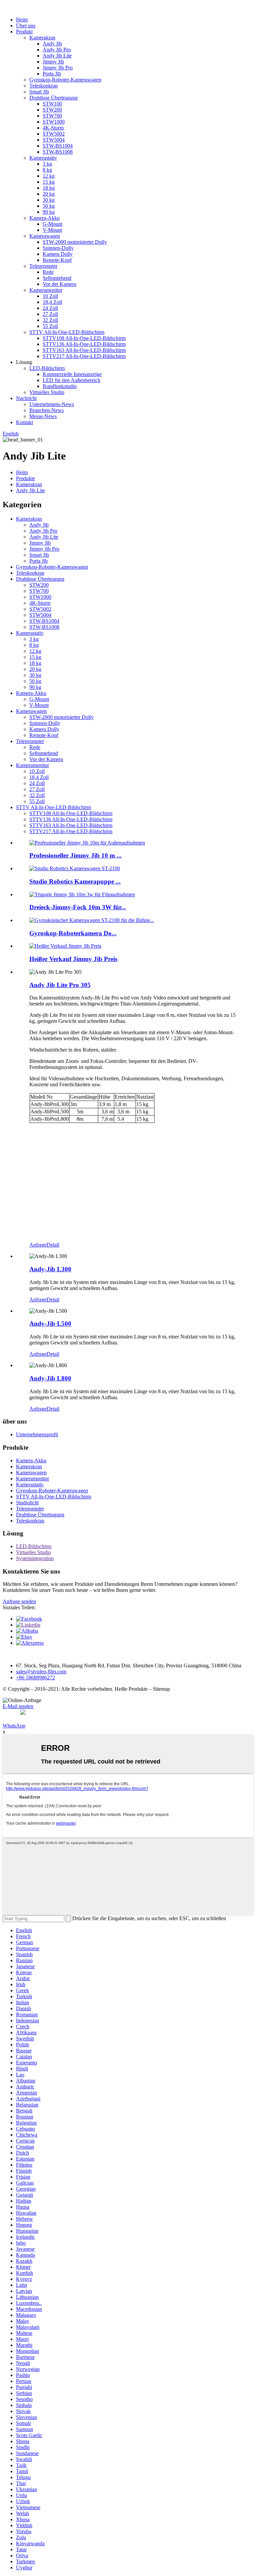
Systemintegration (35, 1558)
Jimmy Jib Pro (58, 68)
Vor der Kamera (59, 284)
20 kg (49, 194)
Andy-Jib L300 (50, 1269)
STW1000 (54, 122)
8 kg (47, 170)
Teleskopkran (43, 86)
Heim (22, 20)
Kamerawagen (45, 236)
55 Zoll (50, 326)
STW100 (52, 104)
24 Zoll (50, 308)
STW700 (52, 116)
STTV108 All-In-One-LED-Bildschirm (84, 338)
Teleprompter (43, 266)
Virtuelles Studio (47, 392)
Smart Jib (39, 92)
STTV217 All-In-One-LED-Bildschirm (84, 356)
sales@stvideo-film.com (41, 1672)
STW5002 (54, 134)
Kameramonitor (46, 290)
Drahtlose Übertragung (53, 98)
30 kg (49, 200)
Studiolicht (27, 1503)
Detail (53, 1245)
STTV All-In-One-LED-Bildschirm (67, 332)
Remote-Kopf (57, 260)
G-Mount (52, 224)
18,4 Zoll (52, 302)
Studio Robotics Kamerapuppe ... (75, 881)
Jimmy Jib (53, 62)
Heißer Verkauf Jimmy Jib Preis (73, 959)
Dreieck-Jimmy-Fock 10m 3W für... (78, 907)
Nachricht (26, 398)
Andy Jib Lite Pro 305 (60, 985)
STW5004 (54, 140)
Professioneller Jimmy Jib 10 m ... (75, 855)
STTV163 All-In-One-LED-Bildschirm (84, 350)
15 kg (49, 182)
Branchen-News (46, 410)
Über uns (26, 26)
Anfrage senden (19, 1601)
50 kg (49, 206)
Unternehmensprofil (37, 1434)
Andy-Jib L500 (50, 1324)
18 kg (49, 188)
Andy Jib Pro (57, 50)
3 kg (47, 164)
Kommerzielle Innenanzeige (72, 374)
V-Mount (52, 230)
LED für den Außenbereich (71, 380)
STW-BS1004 (58, 146)
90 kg (49, 212)
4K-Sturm (53, 128)
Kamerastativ (43, 158)
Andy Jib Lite (57, 56)
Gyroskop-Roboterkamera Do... (73, 933)
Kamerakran (42, 38)
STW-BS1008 (58, 152)
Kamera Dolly (58, 254)
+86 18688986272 (35, 1678)
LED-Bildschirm (47, 368)
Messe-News (43, 416)
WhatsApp (14, 1726)
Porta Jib (52, 74)
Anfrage (38, 1245)
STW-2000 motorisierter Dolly (75, 242)
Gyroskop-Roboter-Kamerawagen (65, 80)
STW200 (52, 110)
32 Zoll (50, 320)
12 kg (49, 176)
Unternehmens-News (52, 404)
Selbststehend (57, 278)
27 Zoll (50, 314)
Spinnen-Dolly (58, 248)
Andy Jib (52, 44)
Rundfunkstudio (60, 386)
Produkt (24, 32)
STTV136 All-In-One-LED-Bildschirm (84, 344)
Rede (48, 272)
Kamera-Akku (44, 218)
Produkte (25, 478)
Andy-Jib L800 (50, 1378)
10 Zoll (50, 296)
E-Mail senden (18, 1706)
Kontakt (24, 422)
